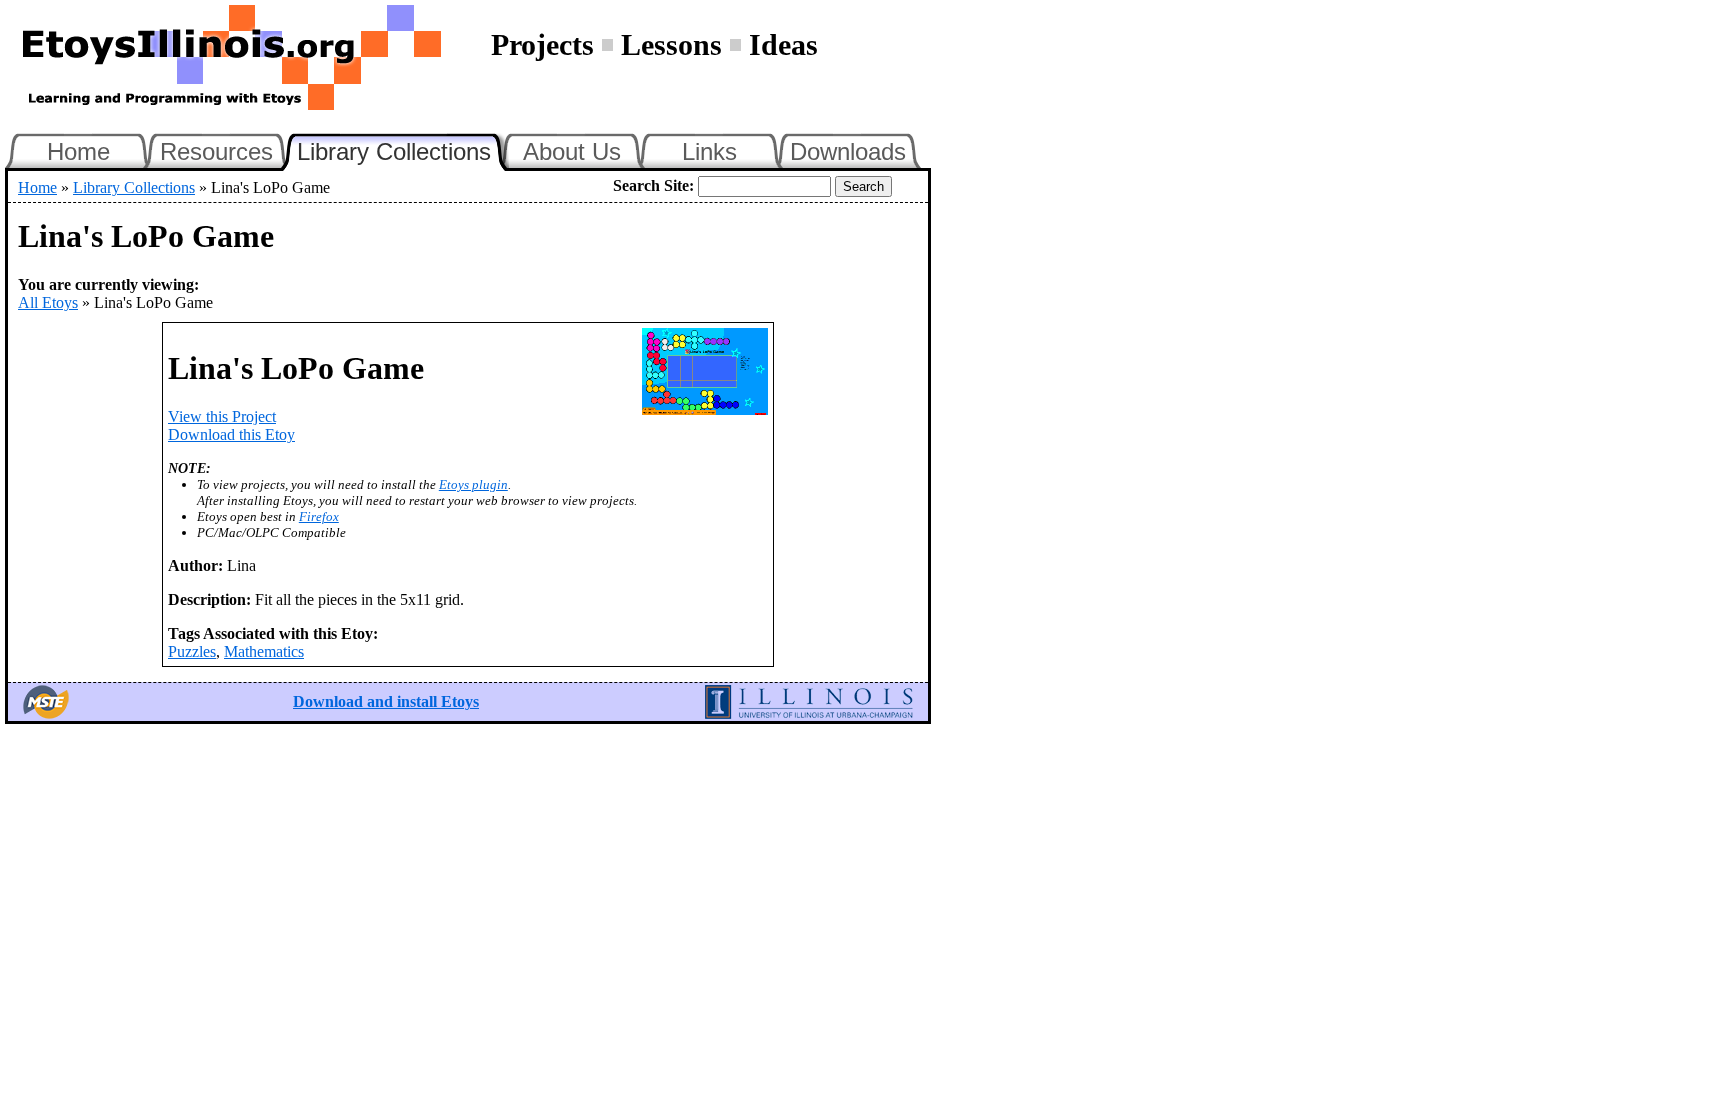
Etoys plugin (473, 484)
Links (709, 151)
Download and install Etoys (386, 701)
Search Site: (653, 185)
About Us (572, 151)
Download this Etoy (231, 434)
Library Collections (403, 149)
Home (78, 151)
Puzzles (192, 651)
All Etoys (48, 302)
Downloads (848, 151)
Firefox (319, 516)
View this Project (222, 416)
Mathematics (264, 651)
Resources (216, 151)
